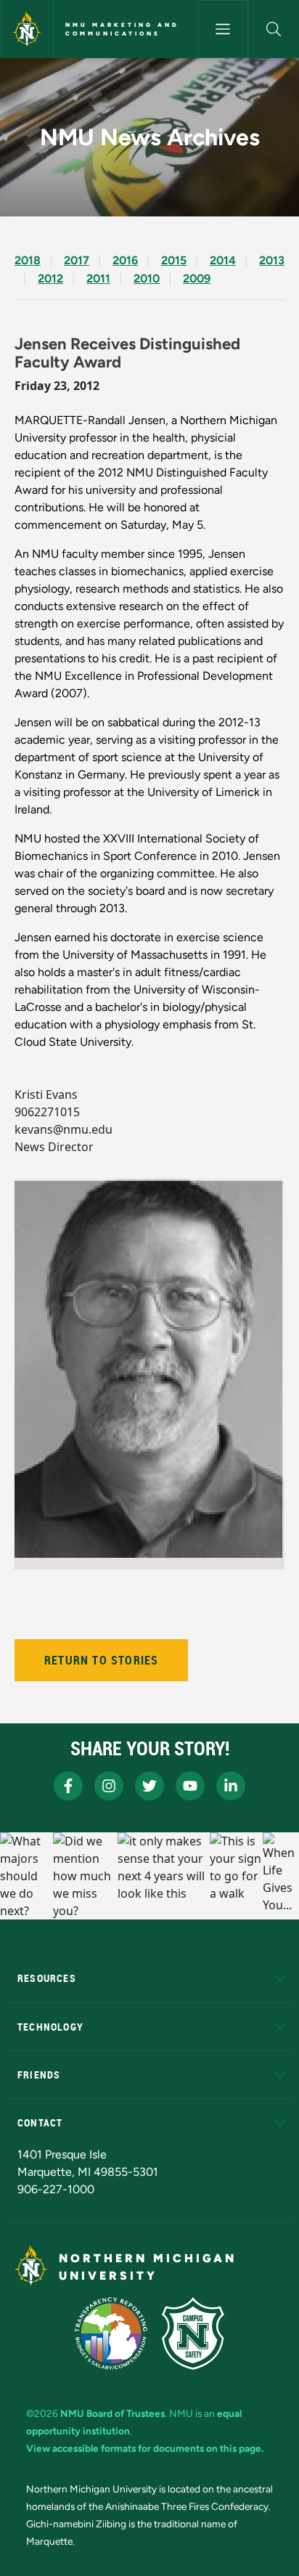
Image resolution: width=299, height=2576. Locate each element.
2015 (174, 260)
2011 (98, 279)
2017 (77, 260)
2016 (125, 260)
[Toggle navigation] (223, 29)
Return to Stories (101, 1660)
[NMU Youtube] (190, 1786)
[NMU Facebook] (68, 1786)
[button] (274, 29)
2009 (197, 279)
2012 (50, 279)
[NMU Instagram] (109, 1786)
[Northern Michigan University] (27, 29)
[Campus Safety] (193, 2333)
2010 (147, 279)
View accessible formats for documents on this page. (145, 2448)
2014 (223, 260)
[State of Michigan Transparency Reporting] (111, 2333)
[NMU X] (149, 1786)
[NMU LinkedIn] (231, 1786)
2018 (28, 260)
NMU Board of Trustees (112, 2413)
